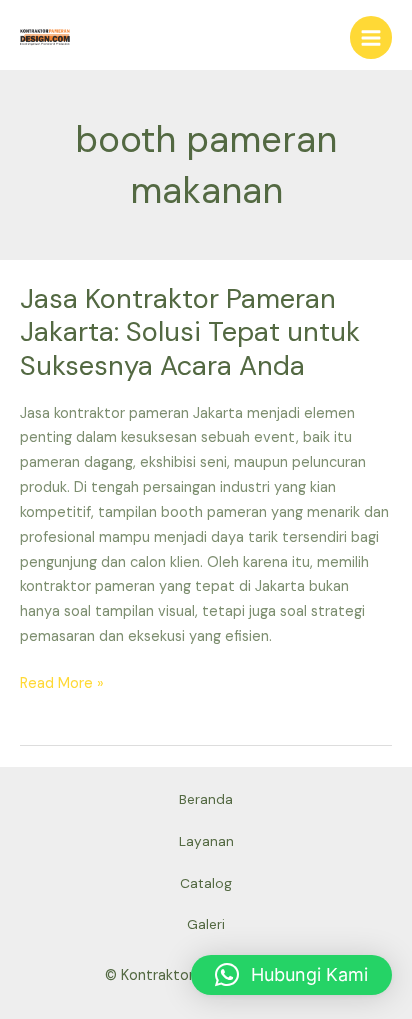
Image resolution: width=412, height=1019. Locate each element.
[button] (291, 975)
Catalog (206, 883)
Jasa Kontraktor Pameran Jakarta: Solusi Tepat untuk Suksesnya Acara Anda (190, 332)
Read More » (62, 682)
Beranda (206, 799)
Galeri (206, 924)
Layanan (206, 841)
